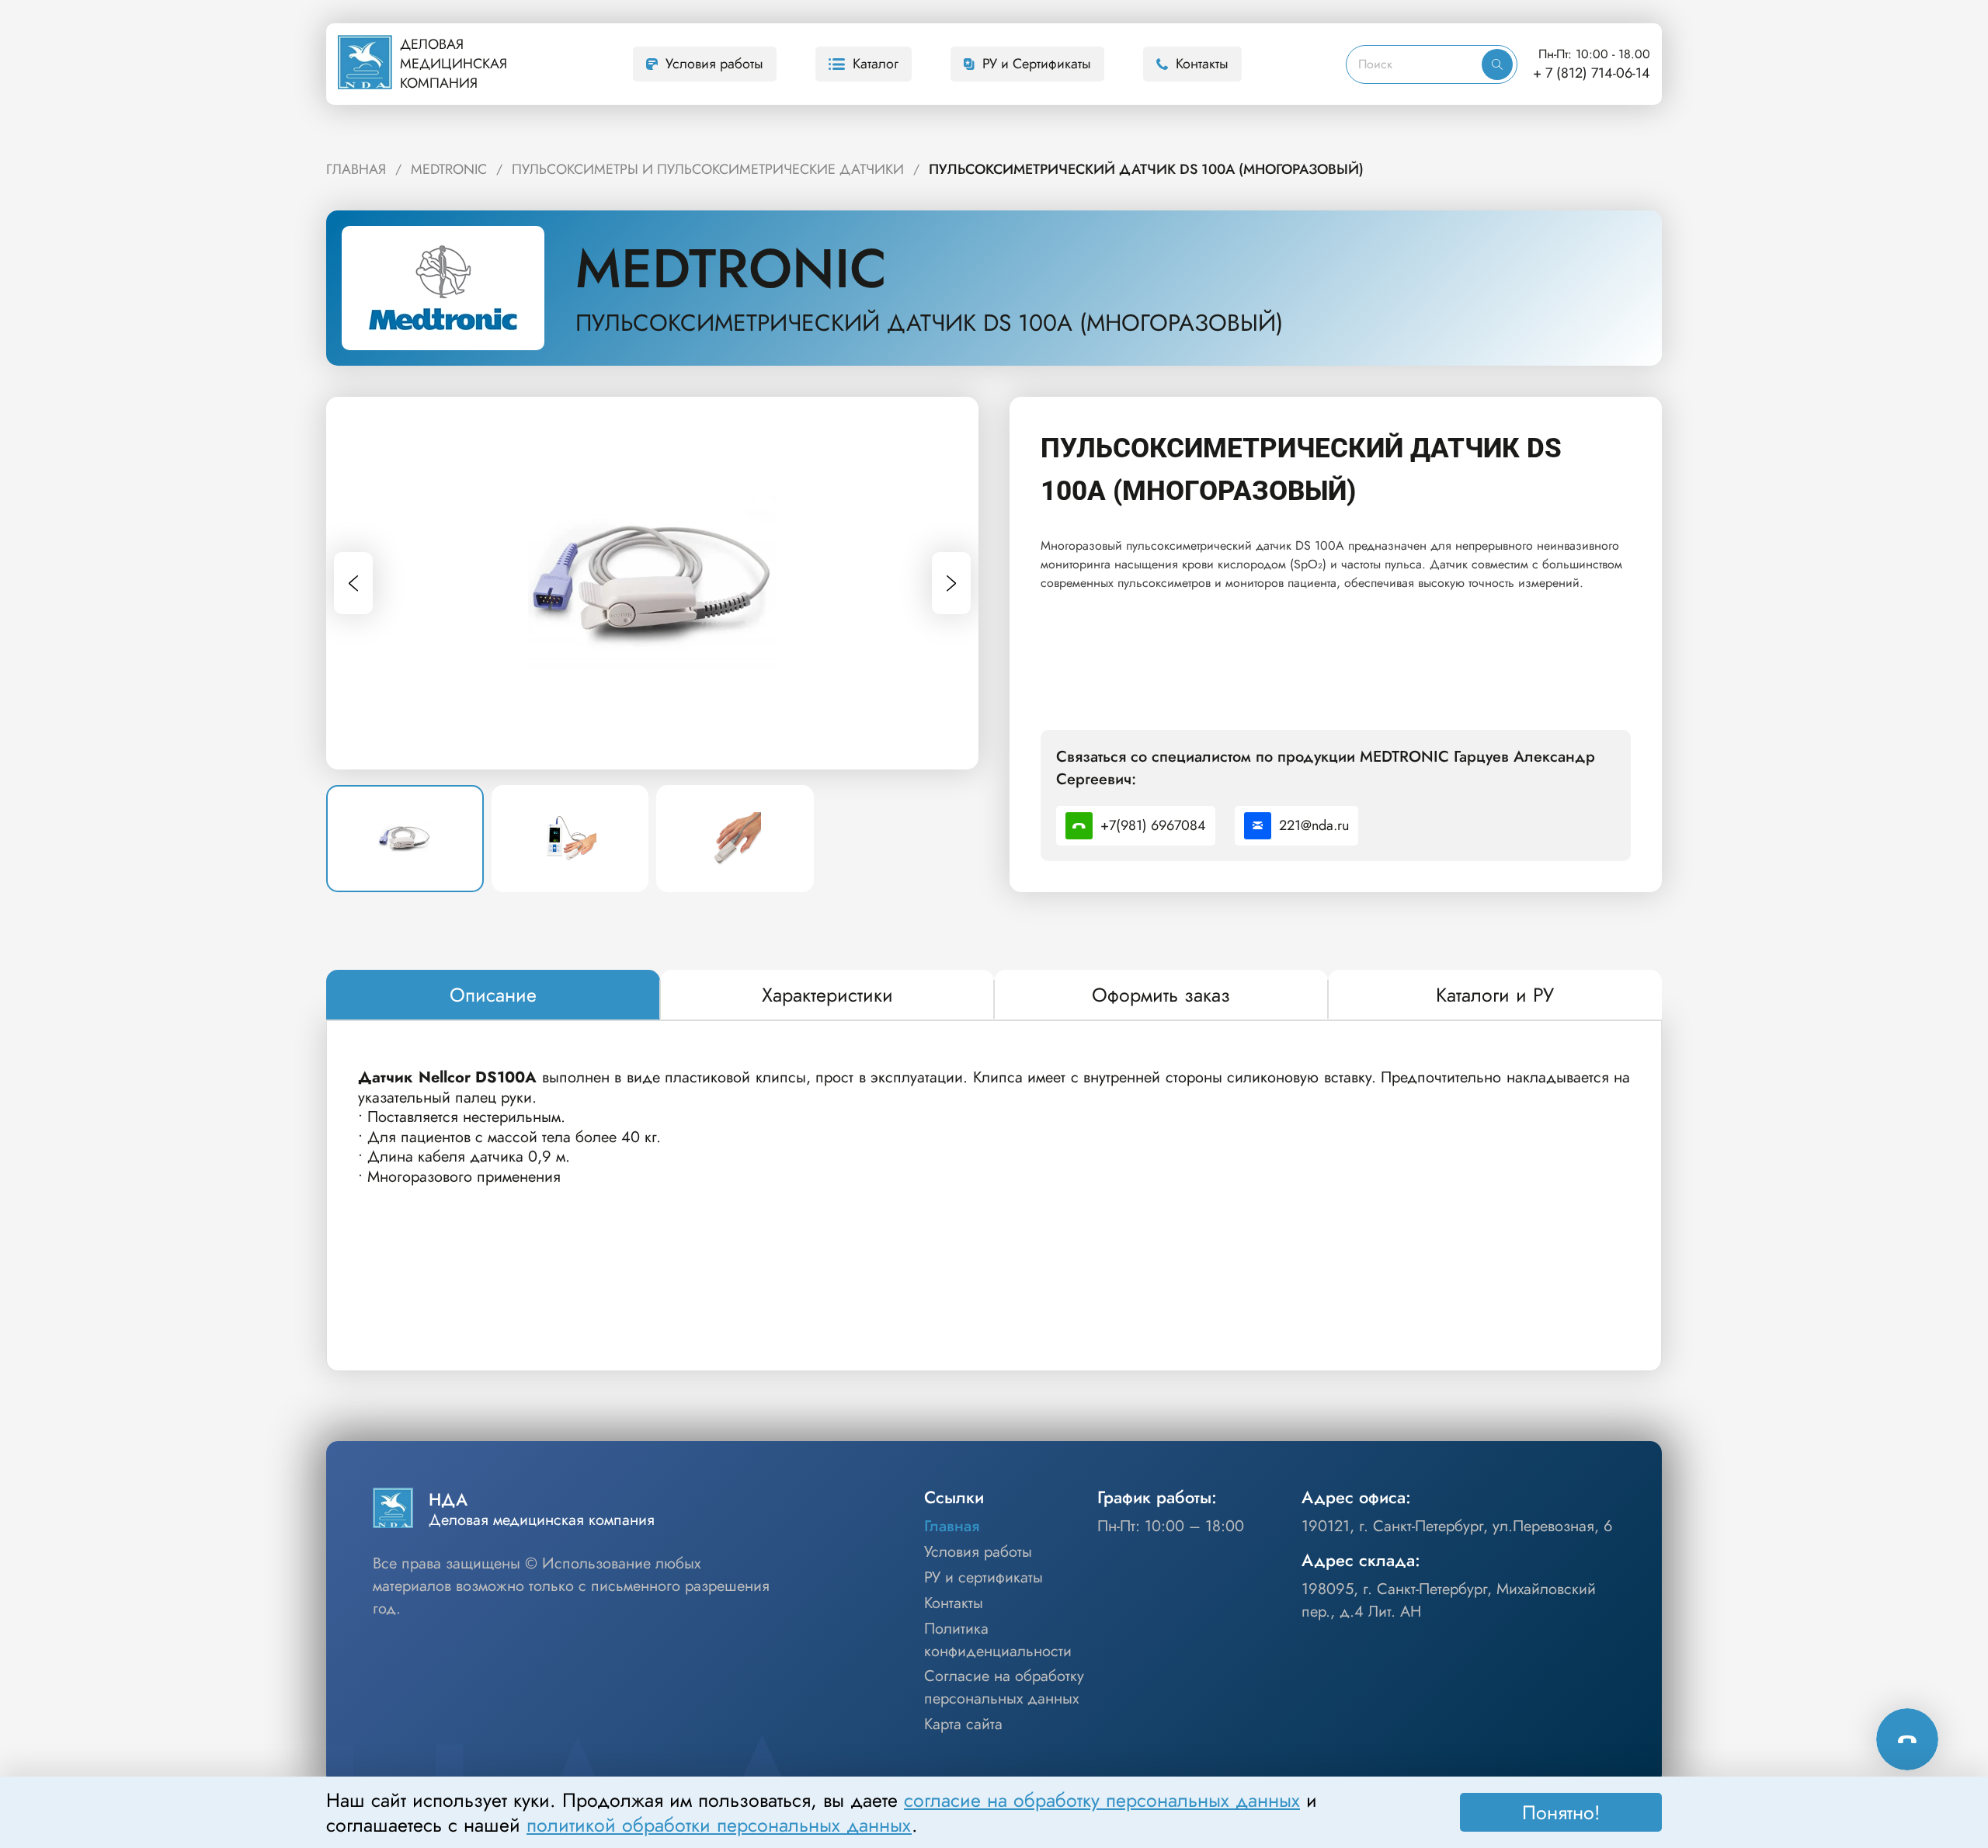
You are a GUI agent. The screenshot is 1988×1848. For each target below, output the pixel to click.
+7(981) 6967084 (1153, 825)
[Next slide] (951, 583)
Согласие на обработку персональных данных (1004, 1688)
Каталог (876, 64)
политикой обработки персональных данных (719, 1825)
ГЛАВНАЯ (356, 169)
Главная (952, 1527)
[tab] (493, 995)
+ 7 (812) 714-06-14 (1592, 73)
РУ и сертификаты (984, 1578)
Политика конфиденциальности (998, 1640)
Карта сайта (963, 1725)
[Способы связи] (1907, 1739)
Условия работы (714, 64)
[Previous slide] (353, 583)
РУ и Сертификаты (1037, 64)
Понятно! (1561, 1812)
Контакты (1202, 64)
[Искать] (1497, 64)
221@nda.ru (1314, 825)
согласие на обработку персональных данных (1102, 1800)
